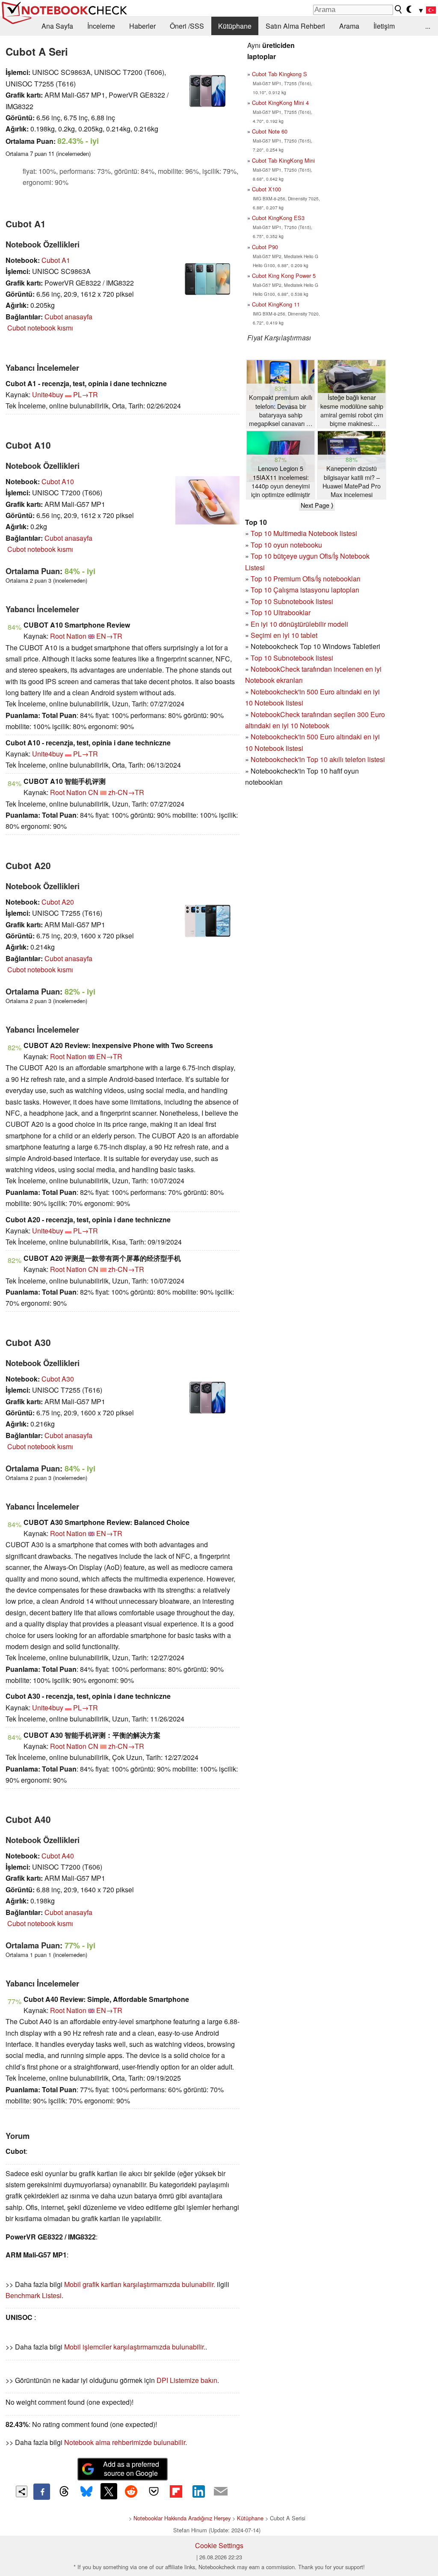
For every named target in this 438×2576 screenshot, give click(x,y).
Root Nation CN (74, 792)
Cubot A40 (58, 1856)
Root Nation (68, 636)
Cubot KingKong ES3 (278, 218)
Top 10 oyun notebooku (286, 545)
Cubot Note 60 (270, 131)
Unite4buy (48, 395)
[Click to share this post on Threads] (64, 2492)
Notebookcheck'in (279, 737)
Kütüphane (235, 26)
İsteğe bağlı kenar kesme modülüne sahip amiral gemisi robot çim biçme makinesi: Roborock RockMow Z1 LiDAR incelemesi (352, 410)
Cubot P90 (265, 247)
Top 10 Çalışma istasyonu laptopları (305, 590)
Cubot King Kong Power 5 (284, 275)
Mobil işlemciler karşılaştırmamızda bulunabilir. (135, 2347)
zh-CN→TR (126, 792)
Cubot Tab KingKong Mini (283, 160)
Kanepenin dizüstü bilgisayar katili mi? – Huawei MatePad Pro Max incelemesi (352, 481)
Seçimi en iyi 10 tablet (284, 635)
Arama (349, 26)
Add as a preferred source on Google (131, 2469)
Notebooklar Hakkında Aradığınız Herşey (182, 2518)
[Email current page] (221, 2492)
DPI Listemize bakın (187, 2380)
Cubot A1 (56, 260)
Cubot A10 (58, 481)
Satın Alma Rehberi (295, 26)
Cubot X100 (266, 189)
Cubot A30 (58, 1379)
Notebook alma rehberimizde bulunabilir (125, 2442)
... (428, 26)
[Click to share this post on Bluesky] (86, 2492)
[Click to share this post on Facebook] (41, 2492)
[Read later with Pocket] (154, 2491)
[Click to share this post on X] (109, 2491)
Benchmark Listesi (34, 2295)
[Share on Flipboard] (176, 2491)
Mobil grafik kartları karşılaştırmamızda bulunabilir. (140, 2284)
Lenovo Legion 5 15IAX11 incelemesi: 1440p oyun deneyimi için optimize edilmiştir (281, 481)
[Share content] (22, 2491)
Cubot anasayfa (68, 317)
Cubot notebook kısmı (40, 328)
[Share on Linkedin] (198, 2491)
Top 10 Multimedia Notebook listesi (304, 533)
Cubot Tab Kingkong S (280, 74)
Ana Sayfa (57, 26)
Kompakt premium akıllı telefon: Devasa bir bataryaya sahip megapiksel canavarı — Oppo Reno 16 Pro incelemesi (281, 410)
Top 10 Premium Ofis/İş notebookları (306, 579)
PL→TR (86, 395)
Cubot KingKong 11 (276, 304)
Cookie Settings (219, 2545)
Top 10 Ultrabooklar (281, 612)
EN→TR (109, 636)
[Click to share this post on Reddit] (131, 2491)
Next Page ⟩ (317, 505)
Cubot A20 (58, 902)
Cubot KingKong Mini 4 (280, 103)
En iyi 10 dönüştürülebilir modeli (299, 624)
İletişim (384, 26)
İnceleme (101, 26)
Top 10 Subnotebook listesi (292, 601)
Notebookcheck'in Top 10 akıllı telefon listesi (318, 759)
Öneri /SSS (187, 26)
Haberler (142, 26)
